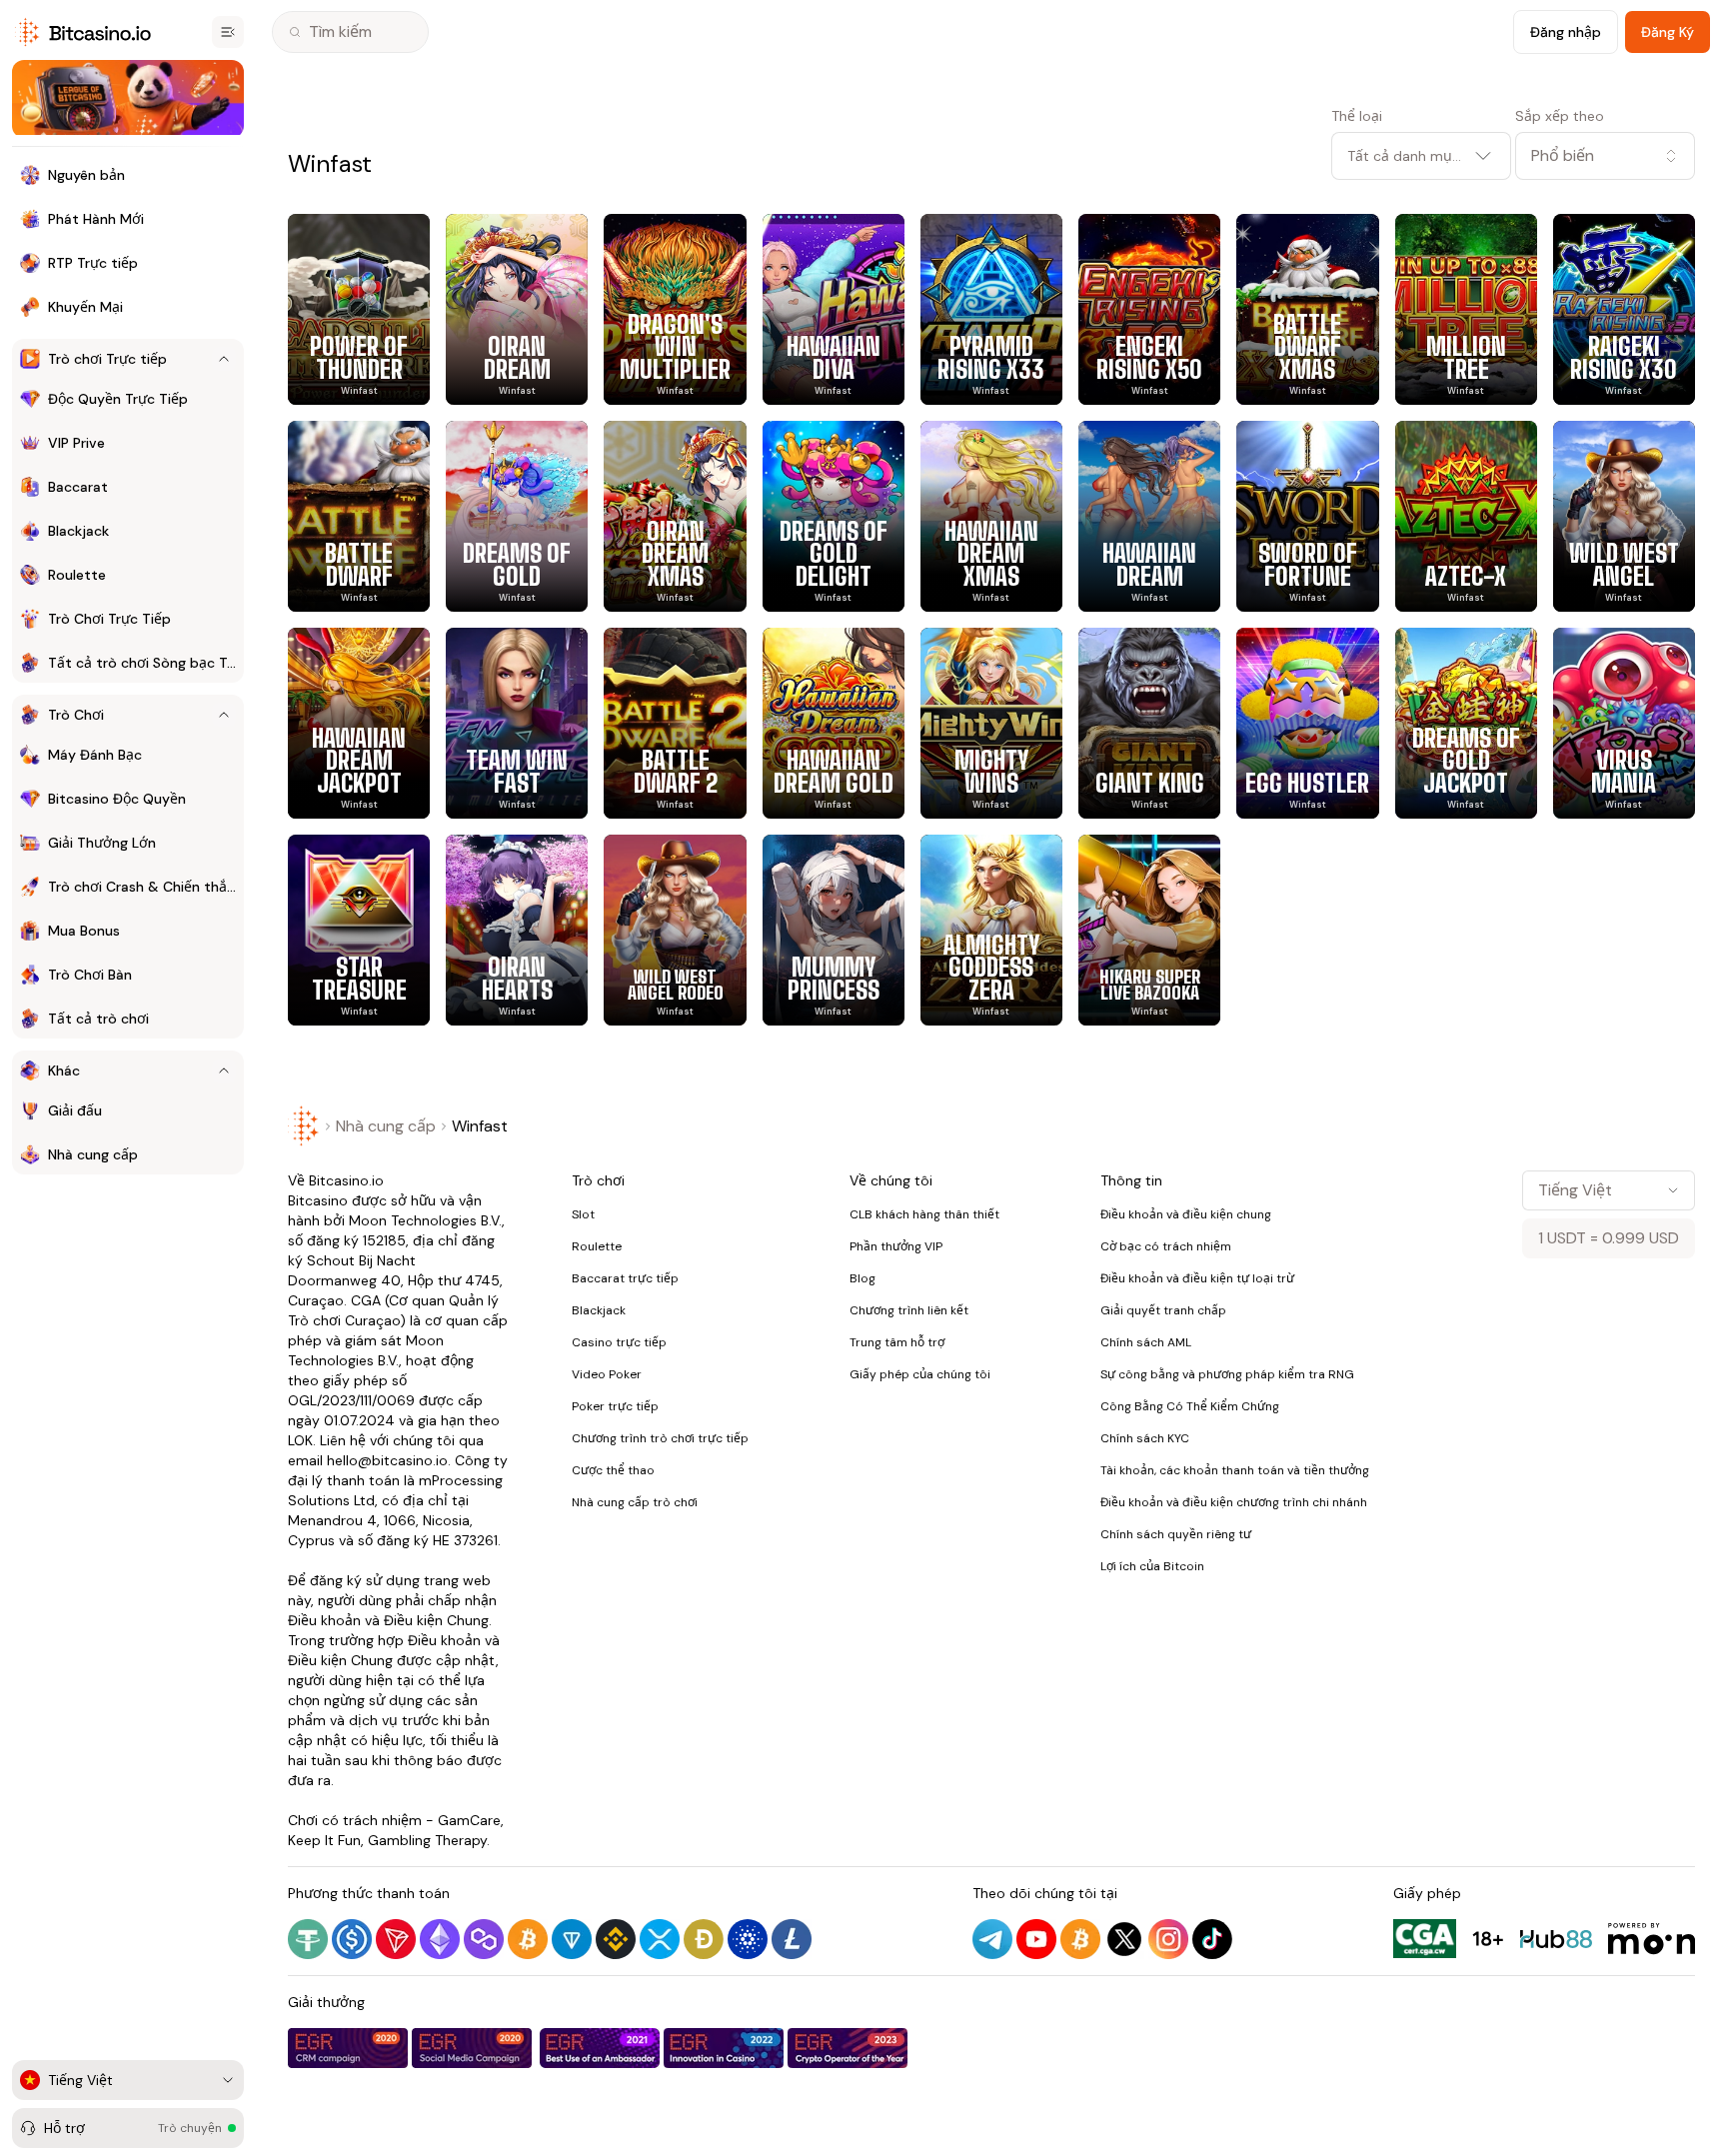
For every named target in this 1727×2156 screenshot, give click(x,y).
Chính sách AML (1146, 1342)
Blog (863, 1278)
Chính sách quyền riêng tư (1176, 1534)
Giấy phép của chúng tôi (920, 1374)
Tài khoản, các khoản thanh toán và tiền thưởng (1235, 1470)
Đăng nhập (1566, 32)
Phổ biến (1563, 155)
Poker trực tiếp (615, 1406)
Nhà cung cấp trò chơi (635, 1502)
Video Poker (607, 1374)
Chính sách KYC (1145, 1438)
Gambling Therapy (427, 1840)
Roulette (597, 1246)
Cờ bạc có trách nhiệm (1166, 1246)
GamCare (469, 1820)
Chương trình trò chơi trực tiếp (660, 1438)
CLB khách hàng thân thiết (924, 1214)
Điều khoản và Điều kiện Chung (388, 1620)
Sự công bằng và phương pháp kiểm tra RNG (1227, 1374)
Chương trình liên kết (909, 1310)
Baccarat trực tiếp (625, 1278)
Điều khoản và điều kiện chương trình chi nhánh (1234, 1502)
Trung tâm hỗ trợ (897, 1342)
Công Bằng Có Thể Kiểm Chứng (1190, 1406)
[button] (1605, 156)
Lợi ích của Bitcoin (1152, 1566)
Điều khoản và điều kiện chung (1186, 1214)
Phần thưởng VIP (896, 1246)
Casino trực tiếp (619, 1342)
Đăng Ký (1668, 32)
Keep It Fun (324, 1840)
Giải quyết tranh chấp (1163, 1310)
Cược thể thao (613, 1470)
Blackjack (599, 1310)
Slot (583, 1214)
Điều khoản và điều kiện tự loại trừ (1197, 1278)
